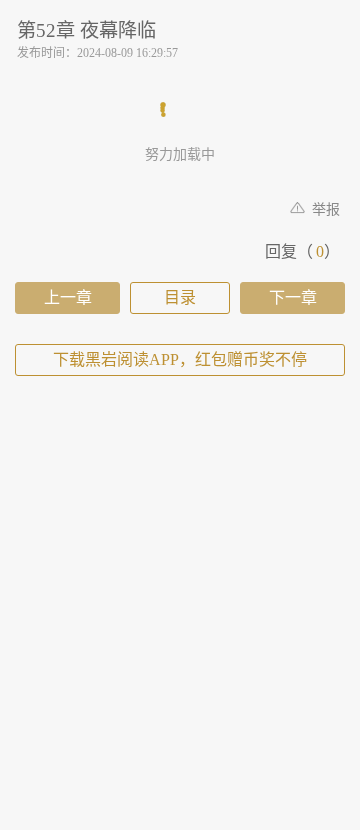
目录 (180, 297)
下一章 (293, 297)
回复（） (302, 251)
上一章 (68, 297)
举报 (324, 209)
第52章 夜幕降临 (86, 30)
